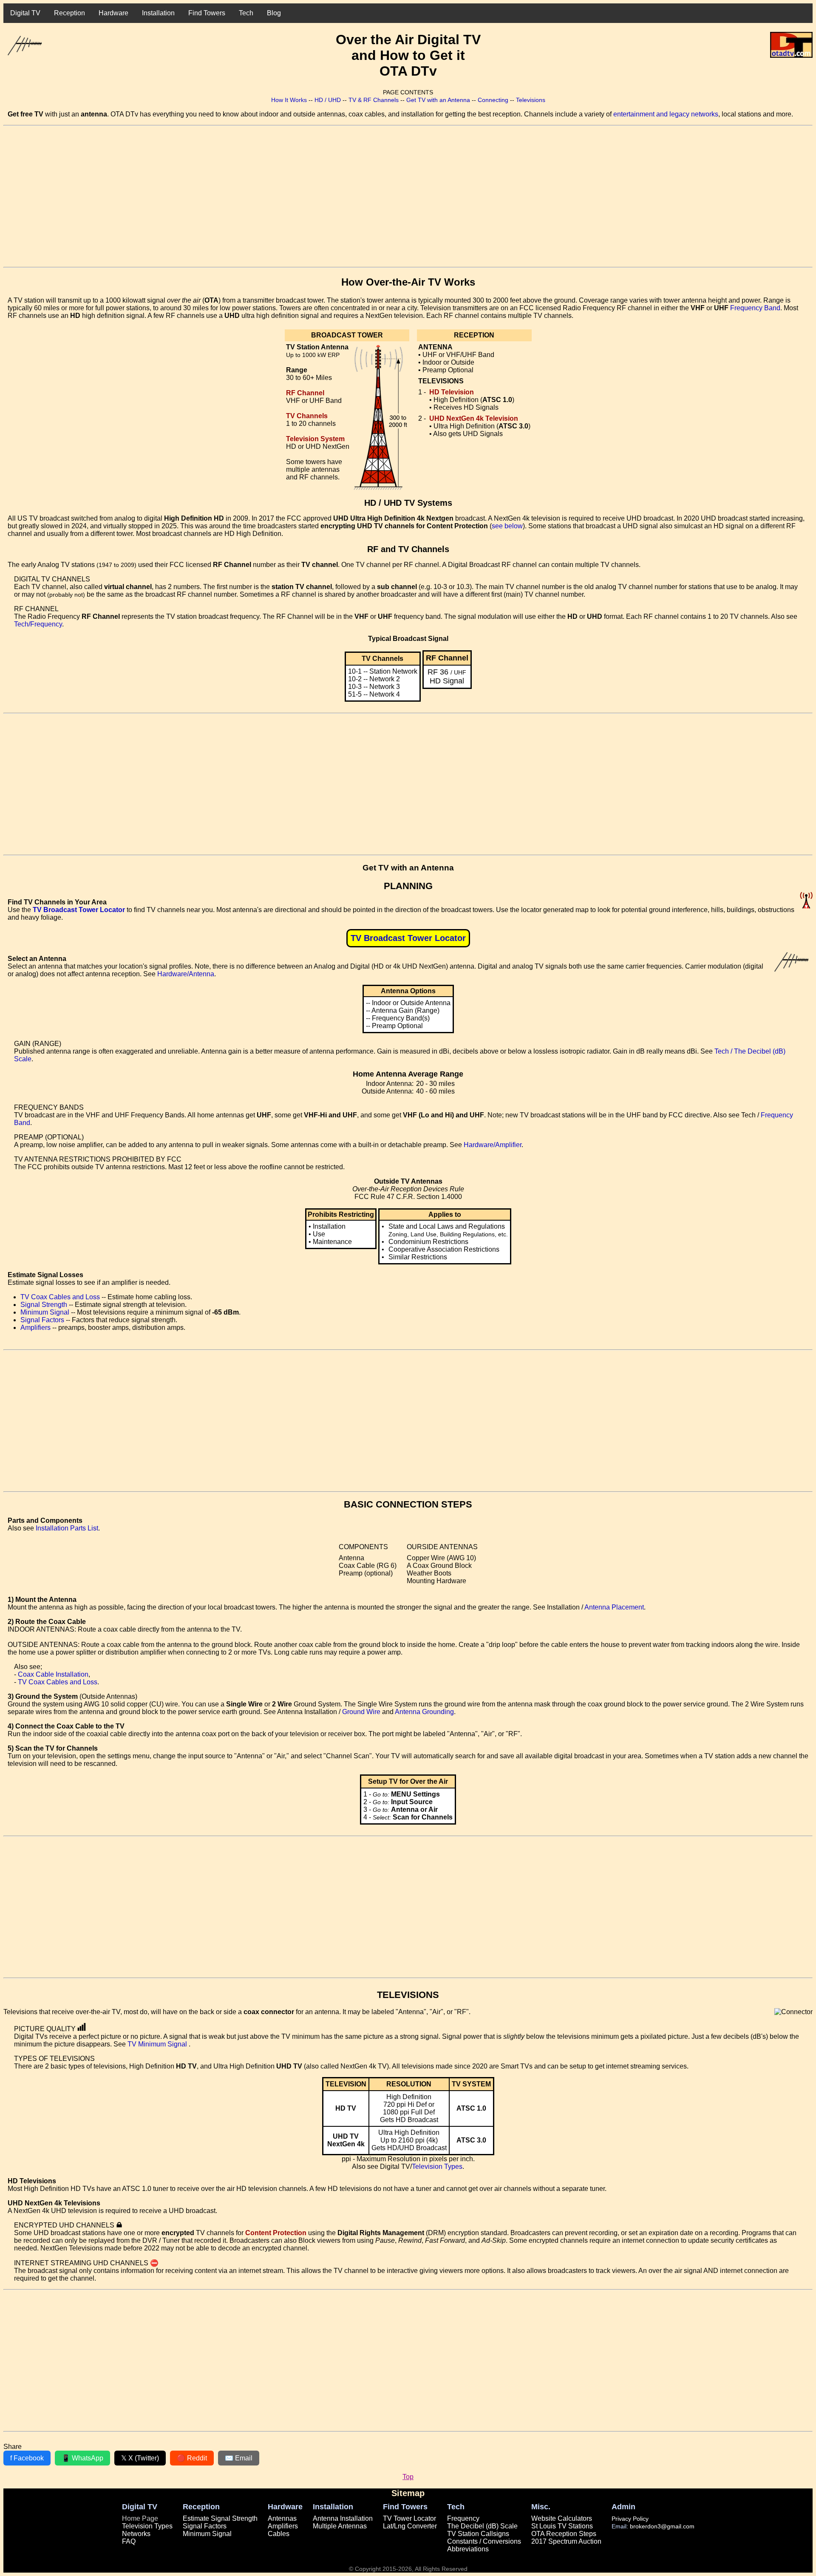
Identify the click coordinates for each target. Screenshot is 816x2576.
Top (408, 2477)
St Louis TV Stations (562, 2526)
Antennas (282, 2518)
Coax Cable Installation (53, 1674)
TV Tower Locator (409, 2518)
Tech (246, 13)
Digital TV (25, 13)
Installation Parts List (67, 1528)
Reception (69, 13)
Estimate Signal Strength (220, 2518)
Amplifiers (35, 1328)
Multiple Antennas (340, 2526)
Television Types (437, 2167)
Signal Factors (42, 1320)
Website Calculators (562, 2518)
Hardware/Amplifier (493, 1145)
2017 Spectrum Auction (566, 2541)
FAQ (129, 2541)
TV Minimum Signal (158, 2044)
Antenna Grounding (424, 1712)
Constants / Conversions (484, 2541)
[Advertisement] (258, 196)
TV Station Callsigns (478, 2534)
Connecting (493, 100)
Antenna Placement (614, 1607)
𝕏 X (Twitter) (140, 2458)
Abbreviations (468, 2549)
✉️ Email (239, 2458)
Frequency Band (755, 308)
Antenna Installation (343, 2518)
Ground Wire (361, 1712)
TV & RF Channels (374, 100)
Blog (274, 13)
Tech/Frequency (38, 624)
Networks (136, 2534)
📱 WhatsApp (82, 2458)
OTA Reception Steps (564, 2534)
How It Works (289, 100)
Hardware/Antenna (186, 974)
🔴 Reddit (192, 2458)
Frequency (463, 2518)
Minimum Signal (45, 1312)
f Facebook (27, 2458)
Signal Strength (44, 1305)
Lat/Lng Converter (410, 2526)
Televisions (531, 100)
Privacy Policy (630, 2519)
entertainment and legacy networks (666, 114)
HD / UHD (328, 100)
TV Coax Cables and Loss (60, 1297)
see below (507, 526)
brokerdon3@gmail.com (662, 2526)
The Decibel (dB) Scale (482, 2526)
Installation (158, 13)
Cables (279, 2534)
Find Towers (207, 13)
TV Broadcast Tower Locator (79, 910)
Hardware (113, 13)
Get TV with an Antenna (438, 100)
